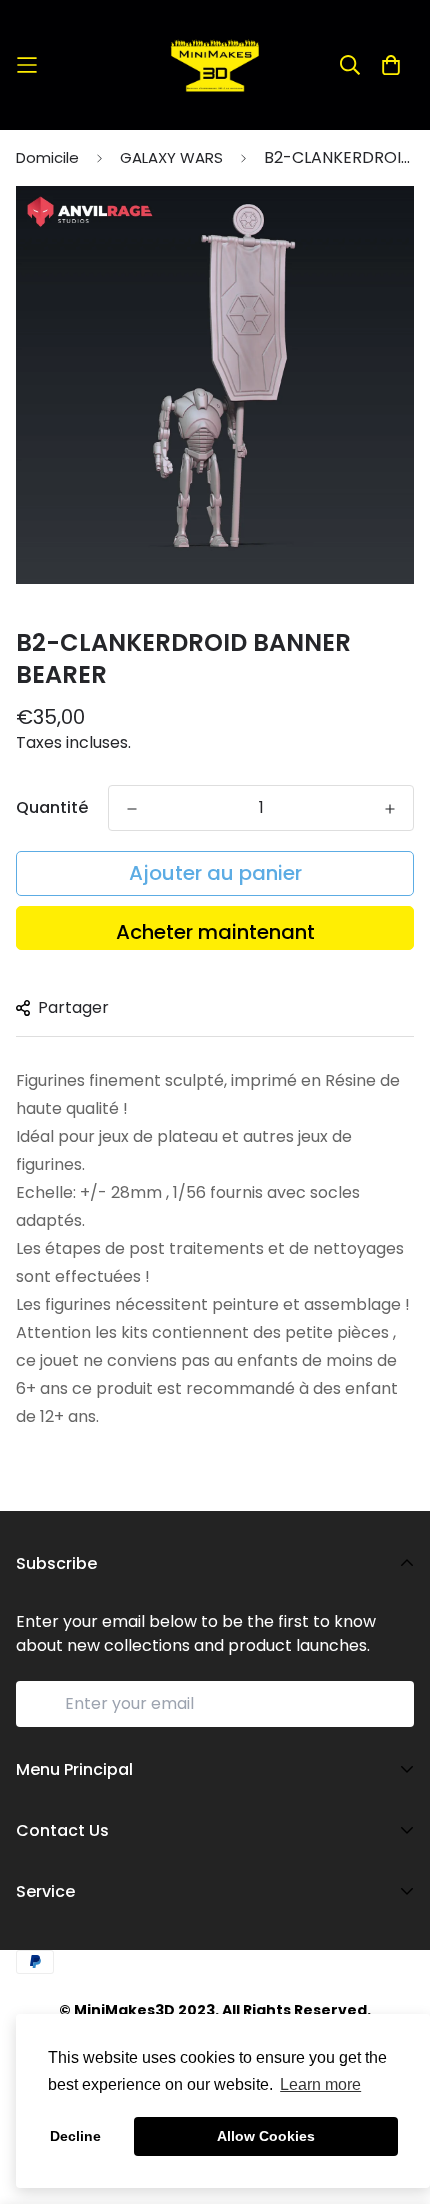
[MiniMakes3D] (215, 65)
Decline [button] (75, 2136)
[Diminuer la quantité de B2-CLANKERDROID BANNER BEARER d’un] (132, 809)
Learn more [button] (320, 2084)
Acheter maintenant (215, 932)
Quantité (52, 807)
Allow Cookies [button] (266, 2136)
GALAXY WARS (171, 157)
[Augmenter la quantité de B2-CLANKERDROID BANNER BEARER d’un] (390, 809)
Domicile (47, 157)
